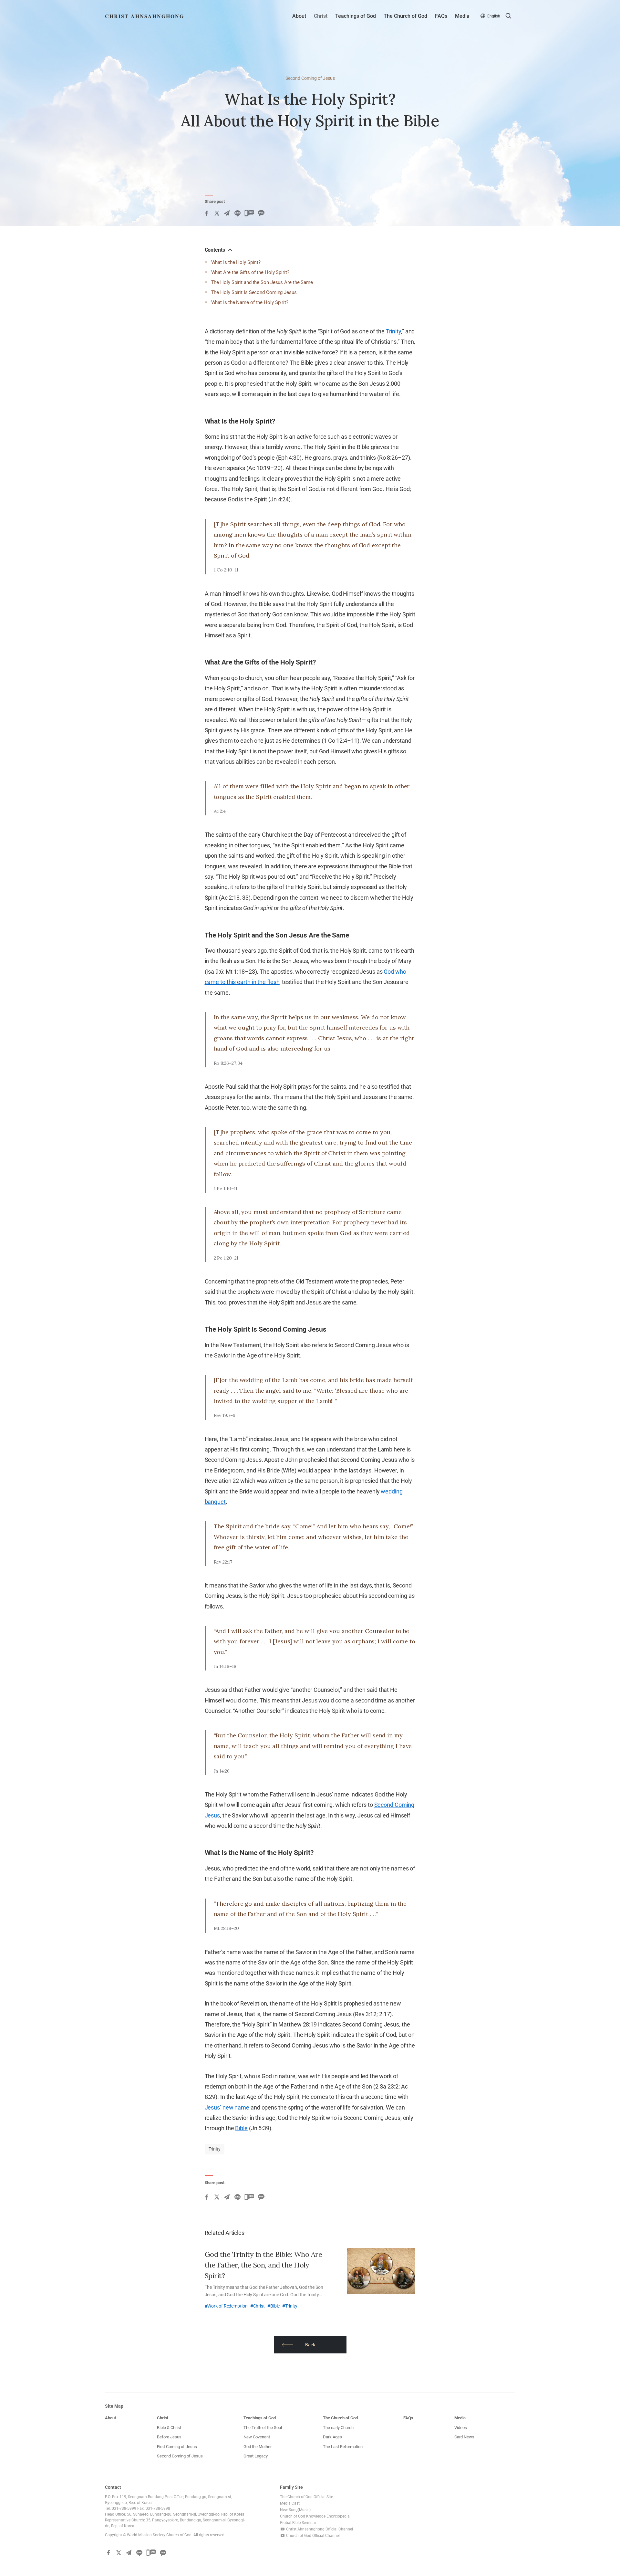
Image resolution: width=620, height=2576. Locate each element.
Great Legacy (256, 2456)
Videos (461, 2428)
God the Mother (258, 2447)
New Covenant (257, 2437)
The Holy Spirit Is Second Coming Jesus (254, 292)
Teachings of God (356, 16)
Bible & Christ (169, 2428)
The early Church (338, 2428)
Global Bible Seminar (298, 2523)
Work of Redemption (227, 2306)
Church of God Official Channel (312, 2536)
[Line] (237, 213)
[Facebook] (206, 213)
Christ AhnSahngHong (145, 16)
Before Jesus (169, 2437)
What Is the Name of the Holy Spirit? (250, 302)
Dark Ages (332, 2437)
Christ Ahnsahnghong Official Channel (319, 2529)
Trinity (393, 331)
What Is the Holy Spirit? (236, 262)
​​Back (310, 2345)
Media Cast (290, 2503)
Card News (464, 2437)
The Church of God (405, 16)
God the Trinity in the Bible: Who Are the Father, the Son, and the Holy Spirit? (263, 2265)
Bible (241, 2128)
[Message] (249, 213)
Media (462, 16)
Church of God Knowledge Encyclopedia (315, 2516)
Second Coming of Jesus (310, 78)
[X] (217, 213)
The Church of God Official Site (306, 2497)
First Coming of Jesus (177, 2447)
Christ (321, 16)
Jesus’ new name (227, 2107)
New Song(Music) (295, 2510)
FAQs (441, 16)
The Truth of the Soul (263, 2428)
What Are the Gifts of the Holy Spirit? (250, 272)
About (299, 16)
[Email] (227, 213)
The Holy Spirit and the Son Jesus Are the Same (262, 282)
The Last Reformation (343, 2447)
